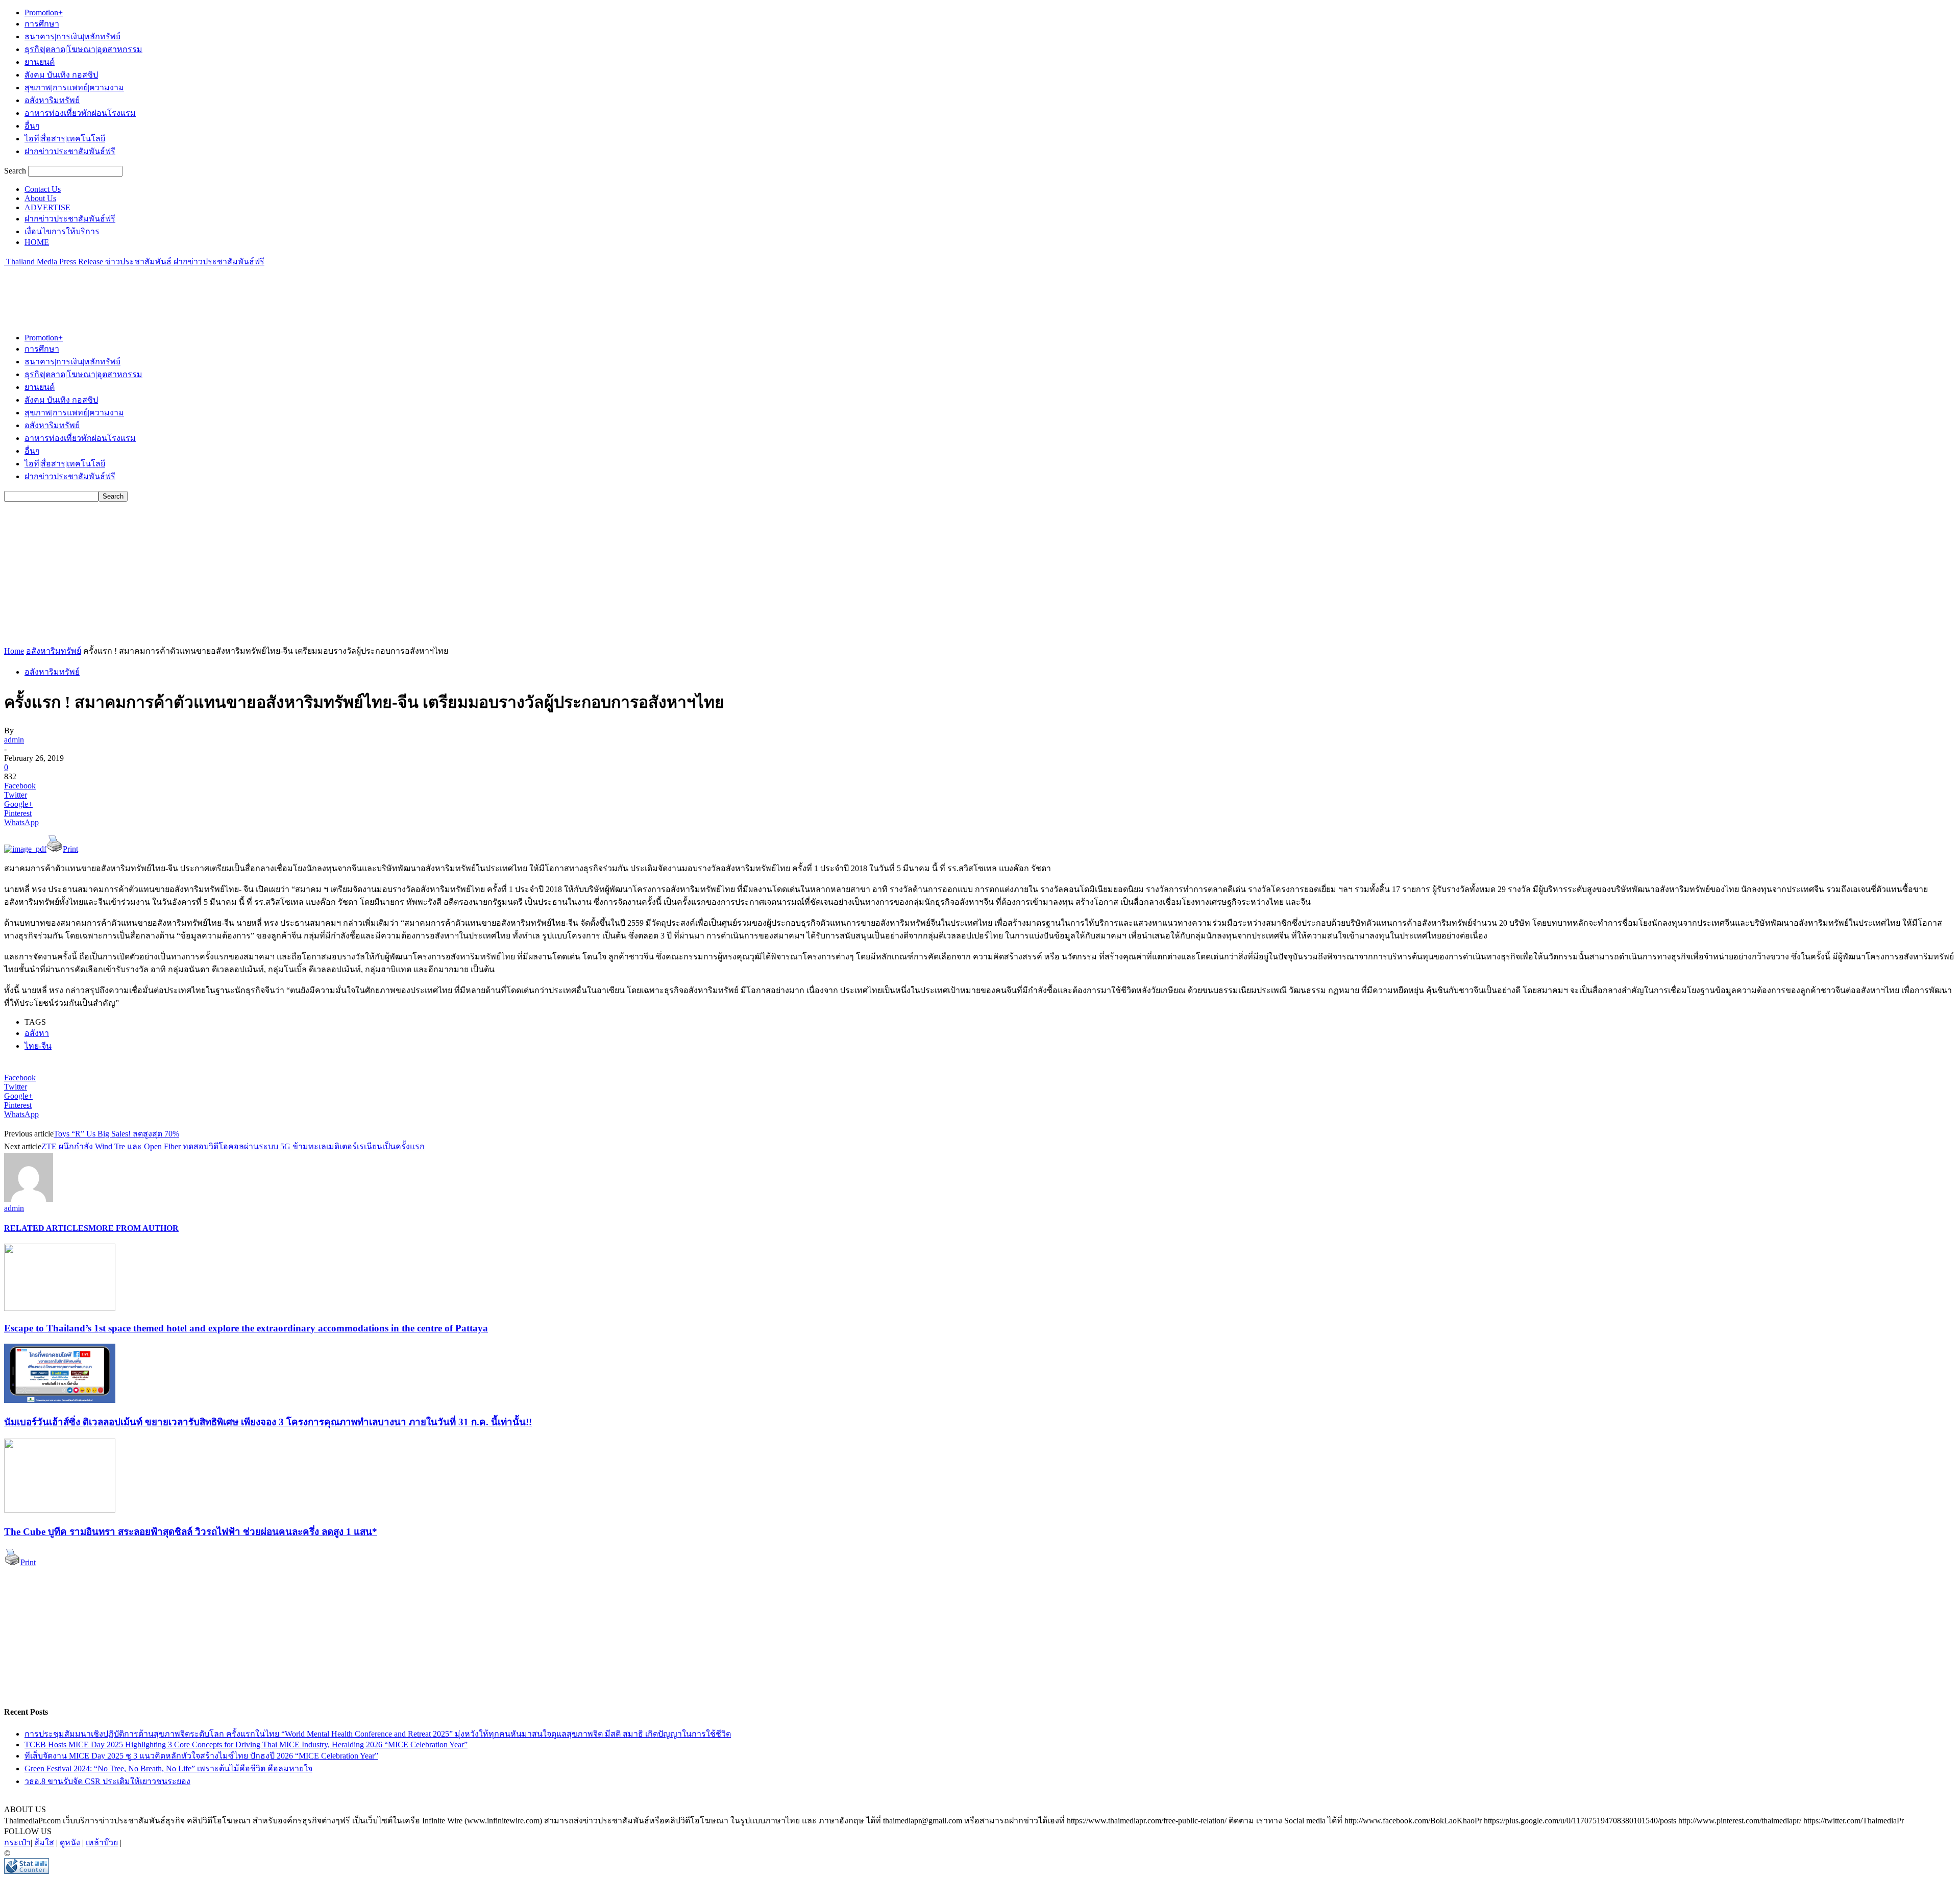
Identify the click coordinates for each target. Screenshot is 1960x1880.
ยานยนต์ (40, 62)
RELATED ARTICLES (46, 1228)
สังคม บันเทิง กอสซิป (61, 75)
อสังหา (37, 1033)
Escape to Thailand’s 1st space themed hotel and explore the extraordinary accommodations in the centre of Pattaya (246, 1328)
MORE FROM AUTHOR (133, 1228)
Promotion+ (44, 13)
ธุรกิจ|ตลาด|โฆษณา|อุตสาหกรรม (83, 49)
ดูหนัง (70, 1842)
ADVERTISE (47, 207)
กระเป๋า (17, 1842)
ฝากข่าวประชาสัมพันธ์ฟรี (70, 151)
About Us (40, 198)
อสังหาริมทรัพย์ (52, 100)
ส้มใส (44, 1842)
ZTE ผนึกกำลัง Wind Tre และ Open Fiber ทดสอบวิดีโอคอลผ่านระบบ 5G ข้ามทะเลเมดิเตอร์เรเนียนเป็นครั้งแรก (233, 1146)
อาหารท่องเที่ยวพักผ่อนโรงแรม (80, 113)
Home (14, 651)
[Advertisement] (190, 291)
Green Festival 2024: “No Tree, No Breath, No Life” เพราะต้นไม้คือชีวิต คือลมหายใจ (168, 1768)
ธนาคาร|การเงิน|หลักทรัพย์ (72, 36)
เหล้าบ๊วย (102, 1842)
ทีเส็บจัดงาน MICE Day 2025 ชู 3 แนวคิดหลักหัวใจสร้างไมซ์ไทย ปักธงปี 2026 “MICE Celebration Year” (201, 1756)
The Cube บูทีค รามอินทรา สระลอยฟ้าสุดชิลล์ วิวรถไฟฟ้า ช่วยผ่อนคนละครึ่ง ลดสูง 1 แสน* (191, 1532)
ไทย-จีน (38, 1046)
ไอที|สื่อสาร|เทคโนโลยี (65, 139)
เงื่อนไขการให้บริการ (62, 231)
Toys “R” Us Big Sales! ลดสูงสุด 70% (116, 1134)
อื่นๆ (32, 126)
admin (14, 740)
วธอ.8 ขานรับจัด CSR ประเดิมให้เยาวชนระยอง (107, 1781)
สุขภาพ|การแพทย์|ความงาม (74, 88)
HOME (37, 242)
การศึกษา (42, 24)
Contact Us (43, 189)
